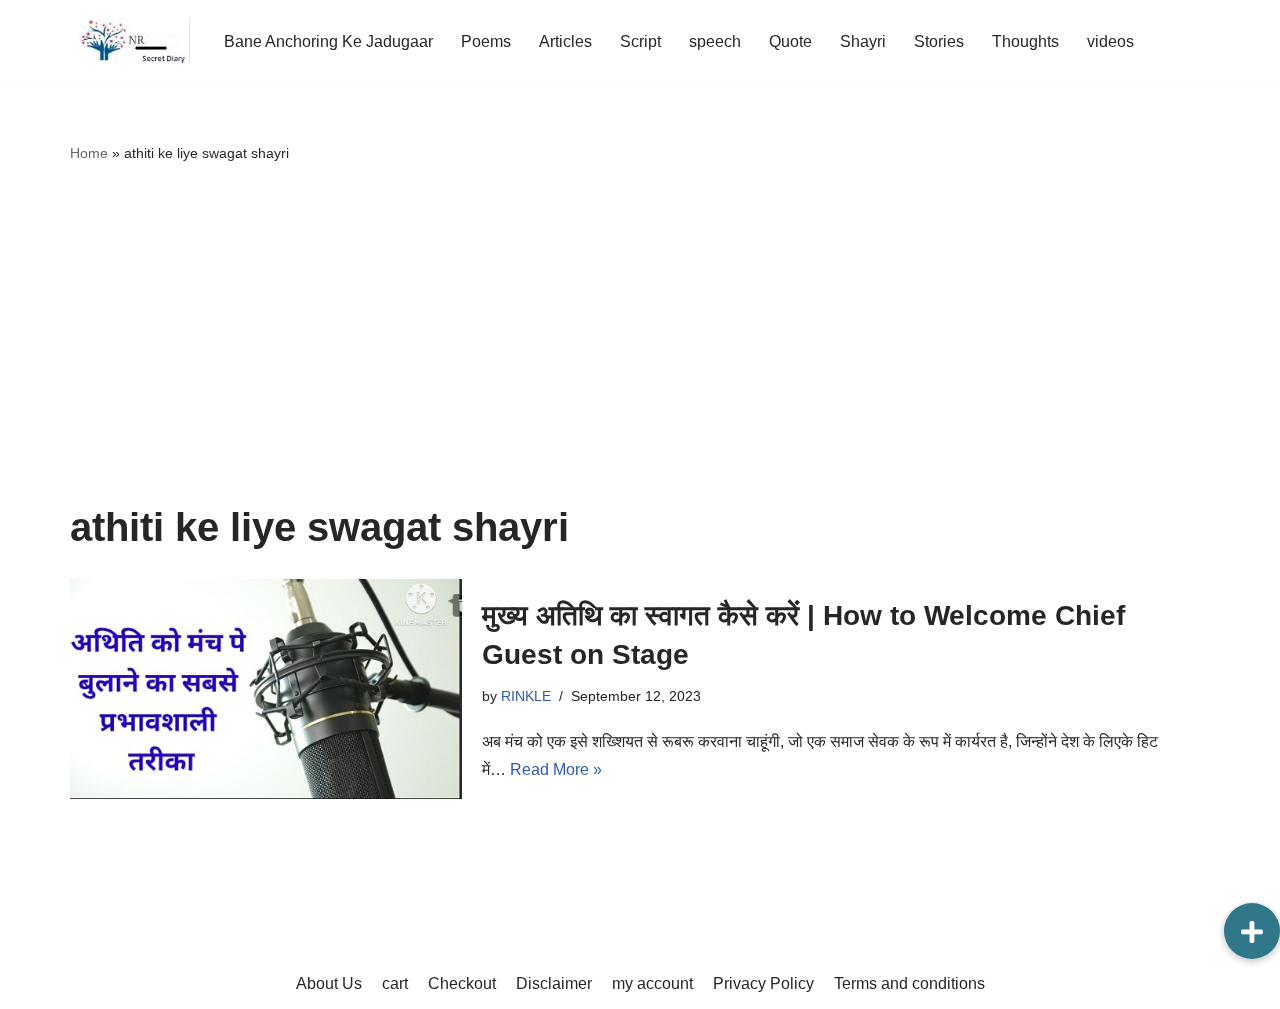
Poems (486, 41)
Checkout (462, 983)
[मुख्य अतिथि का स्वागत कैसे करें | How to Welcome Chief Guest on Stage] (266, 689)
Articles (565, 41)
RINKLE (526, 696)
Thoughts (1025, 41)
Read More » (556, 769)
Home (89, 153)
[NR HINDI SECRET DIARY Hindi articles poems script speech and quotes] (130, 41)
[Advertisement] (640, 335)
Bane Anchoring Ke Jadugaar (328, 41)
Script (640, 41)
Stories (939, 41)
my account (652, 983)
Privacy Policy (763, 983)
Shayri (863, 41)
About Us (329, 983)
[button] (1252, 931)
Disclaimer (554, 983)
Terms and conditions (909, 983)
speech (715, 41)
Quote (790, 41)
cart (395, 983)
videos (1110, 41)
